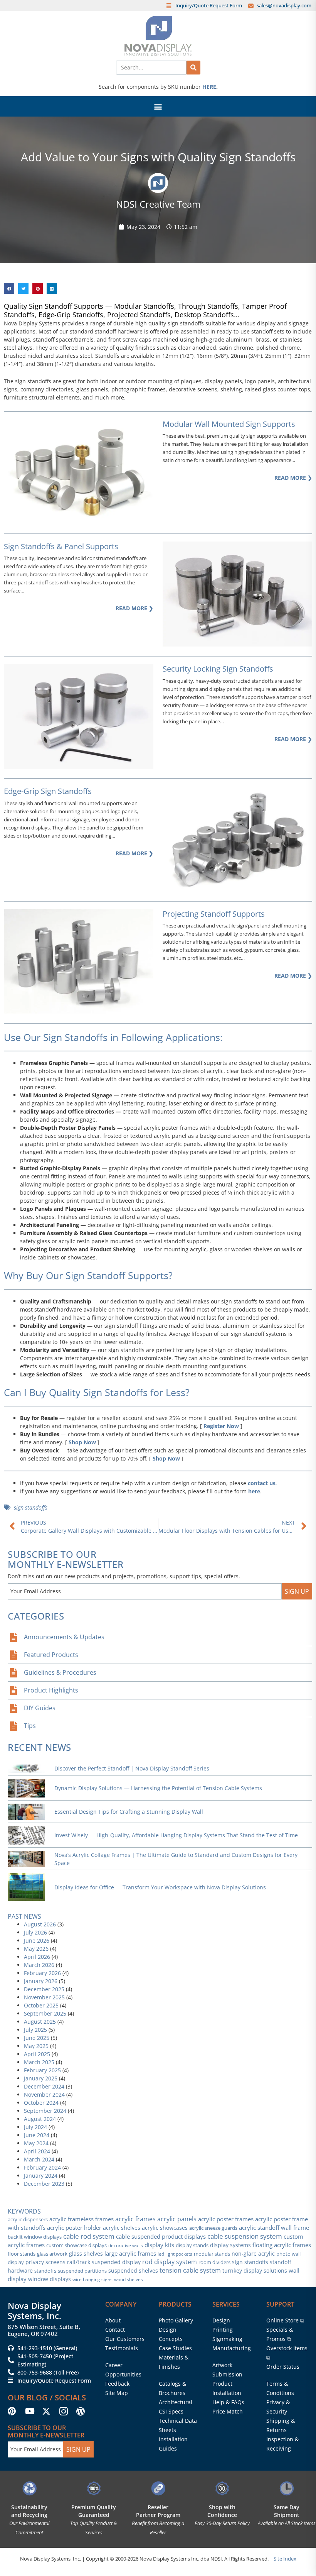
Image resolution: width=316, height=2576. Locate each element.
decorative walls (126, 2245)
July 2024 (35, 2127)
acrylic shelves (122, 2228)
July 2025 (35, 2030)
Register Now (221, 1426)
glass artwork (52, 2254)
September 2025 (45, 2013)
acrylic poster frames (226, 2219)
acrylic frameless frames (82, 2219)
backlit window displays (35, 2237)
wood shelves (129, 2279)
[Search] (193, 68)
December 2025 (44, 1989)
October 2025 (41, 2005)
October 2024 (41, 2103)
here (254, 1491)
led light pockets (175, 2254)
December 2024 (44, 2086)
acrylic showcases (165, 2228)
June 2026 (37, 1940)
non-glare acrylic (253, 2254)
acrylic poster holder (74, 2228)
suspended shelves (133, 2271)
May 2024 (36, 2143)
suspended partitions (82, 2271)
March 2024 (39, 2159)
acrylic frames (135, 2219)
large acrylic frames (130, 2253)
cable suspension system (245, 2236)
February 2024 (42, 2167)
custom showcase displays (76, 2245)
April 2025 (37, 2054)
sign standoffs (31, 1507)
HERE (209, 87)
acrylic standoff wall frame (274, 2227)
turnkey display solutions (255, 2271)
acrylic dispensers (28, 2219)
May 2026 (36, 1949)
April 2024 (37, 2151)
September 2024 (45, 2111)
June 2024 (37, 2135)
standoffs (45, 2271)
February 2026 (42, 1973)
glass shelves (86, 2254)
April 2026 (37, 1957)
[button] (158, 106)
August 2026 (40, 1924)
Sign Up (297, 1591)
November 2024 (44, 2094)
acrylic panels (177, 2219)
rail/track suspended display (104, 2262)
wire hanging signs (92, 2279)
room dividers (214, 2262)
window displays (50, 2279)
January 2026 (41, 1981)
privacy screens (45, 2262)
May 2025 (36, 2046)
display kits (159, 2245)
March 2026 (39, 1965)
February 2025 (42, 2070)
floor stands (22, 2254)
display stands (192, 2245)
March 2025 (39, 2062)
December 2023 (44, 2184)
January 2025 (41, 2078)
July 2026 (35, 1932)
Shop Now (82, 1442)
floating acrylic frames (282, 2245)
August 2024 (40, 2119)
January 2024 (41, 2176)
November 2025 (44, 1997)
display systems (230, 2245)
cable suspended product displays (161, 2236)
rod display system (170, 2262)
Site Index (285, 2559)
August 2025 (40, 2022)
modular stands (212, 2254)
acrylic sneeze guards (213, 2228)
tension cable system (190, 2270)
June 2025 (37, 2038)
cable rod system (89, 2236)
